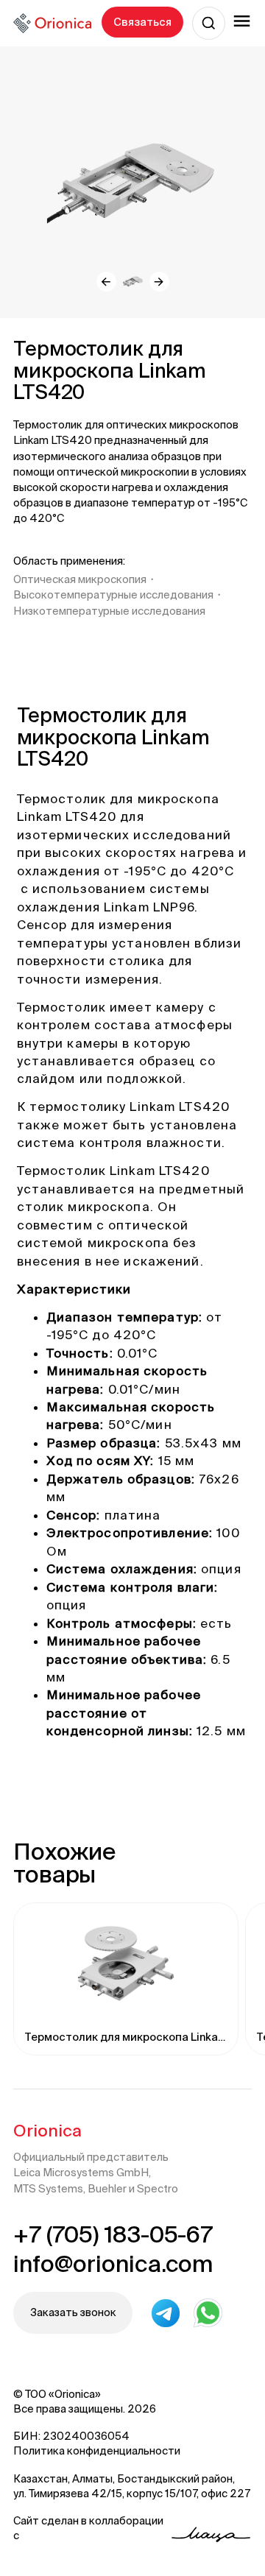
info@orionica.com (113, 2264)
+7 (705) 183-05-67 (113, 2234)
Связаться (142, 22)
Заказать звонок (73, 2312)
